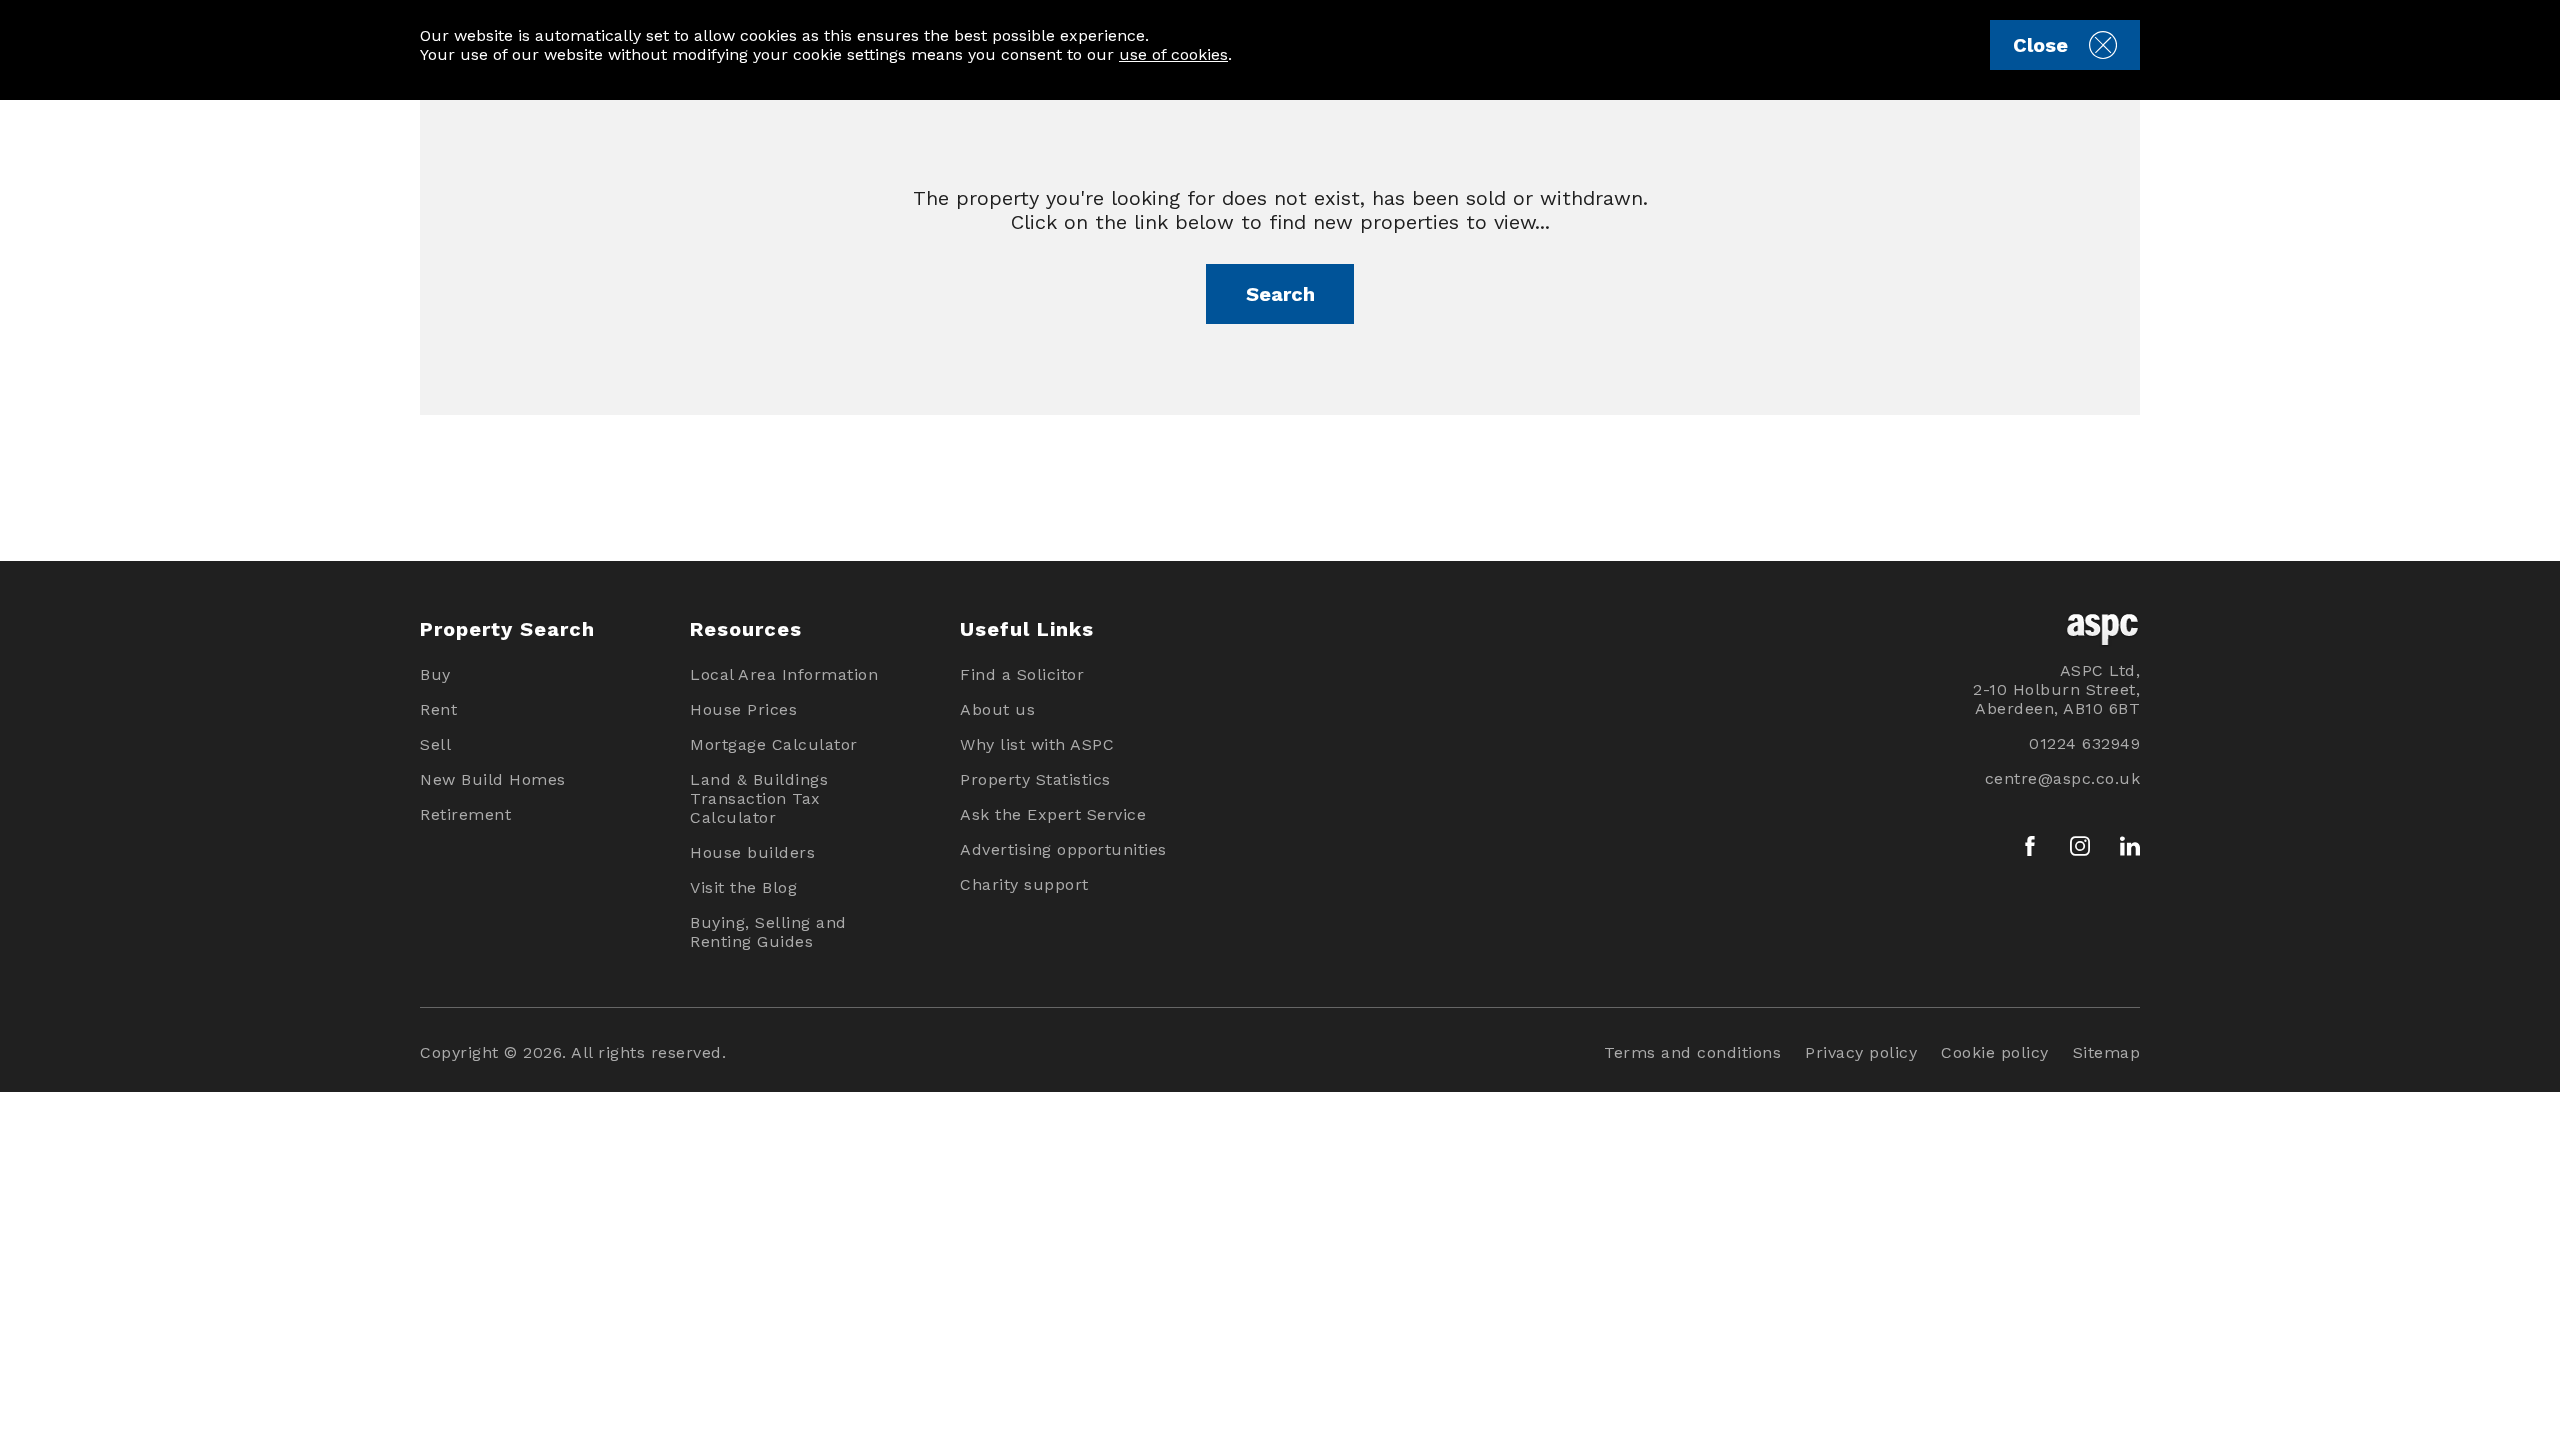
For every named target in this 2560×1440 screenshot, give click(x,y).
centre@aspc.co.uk (2062, 778)
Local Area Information (784, 674)
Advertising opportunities (1063, 849)
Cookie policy (1995, 1052)
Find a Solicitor (1022, 674)
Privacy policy (1861, 1052)
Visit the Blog (743, 887)
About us (997, 709)
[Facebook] (2030, 846)
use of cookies (1173, 54)
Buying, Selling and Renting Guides (768, 932)
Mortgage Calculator (774, 744)
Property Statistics (1035, 779)
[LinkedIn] (2130, 846)
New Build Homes (493, 779)
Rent (438, 709)
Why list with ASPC (1037, 744)
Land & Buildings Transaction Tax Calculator (759, 798)
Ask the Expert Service (1053, 814)
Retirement (465, 814)
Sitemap (2107, 1052)
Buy (435, 674)
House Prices (743, 709)
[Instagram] (2080, 846)
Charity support (1024, 884)
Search (1280, 294)
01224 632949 (2084, 743)
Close (2040, 45)
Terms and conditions (1692, 1052)
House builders (752, 852)
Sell (435, 744)
